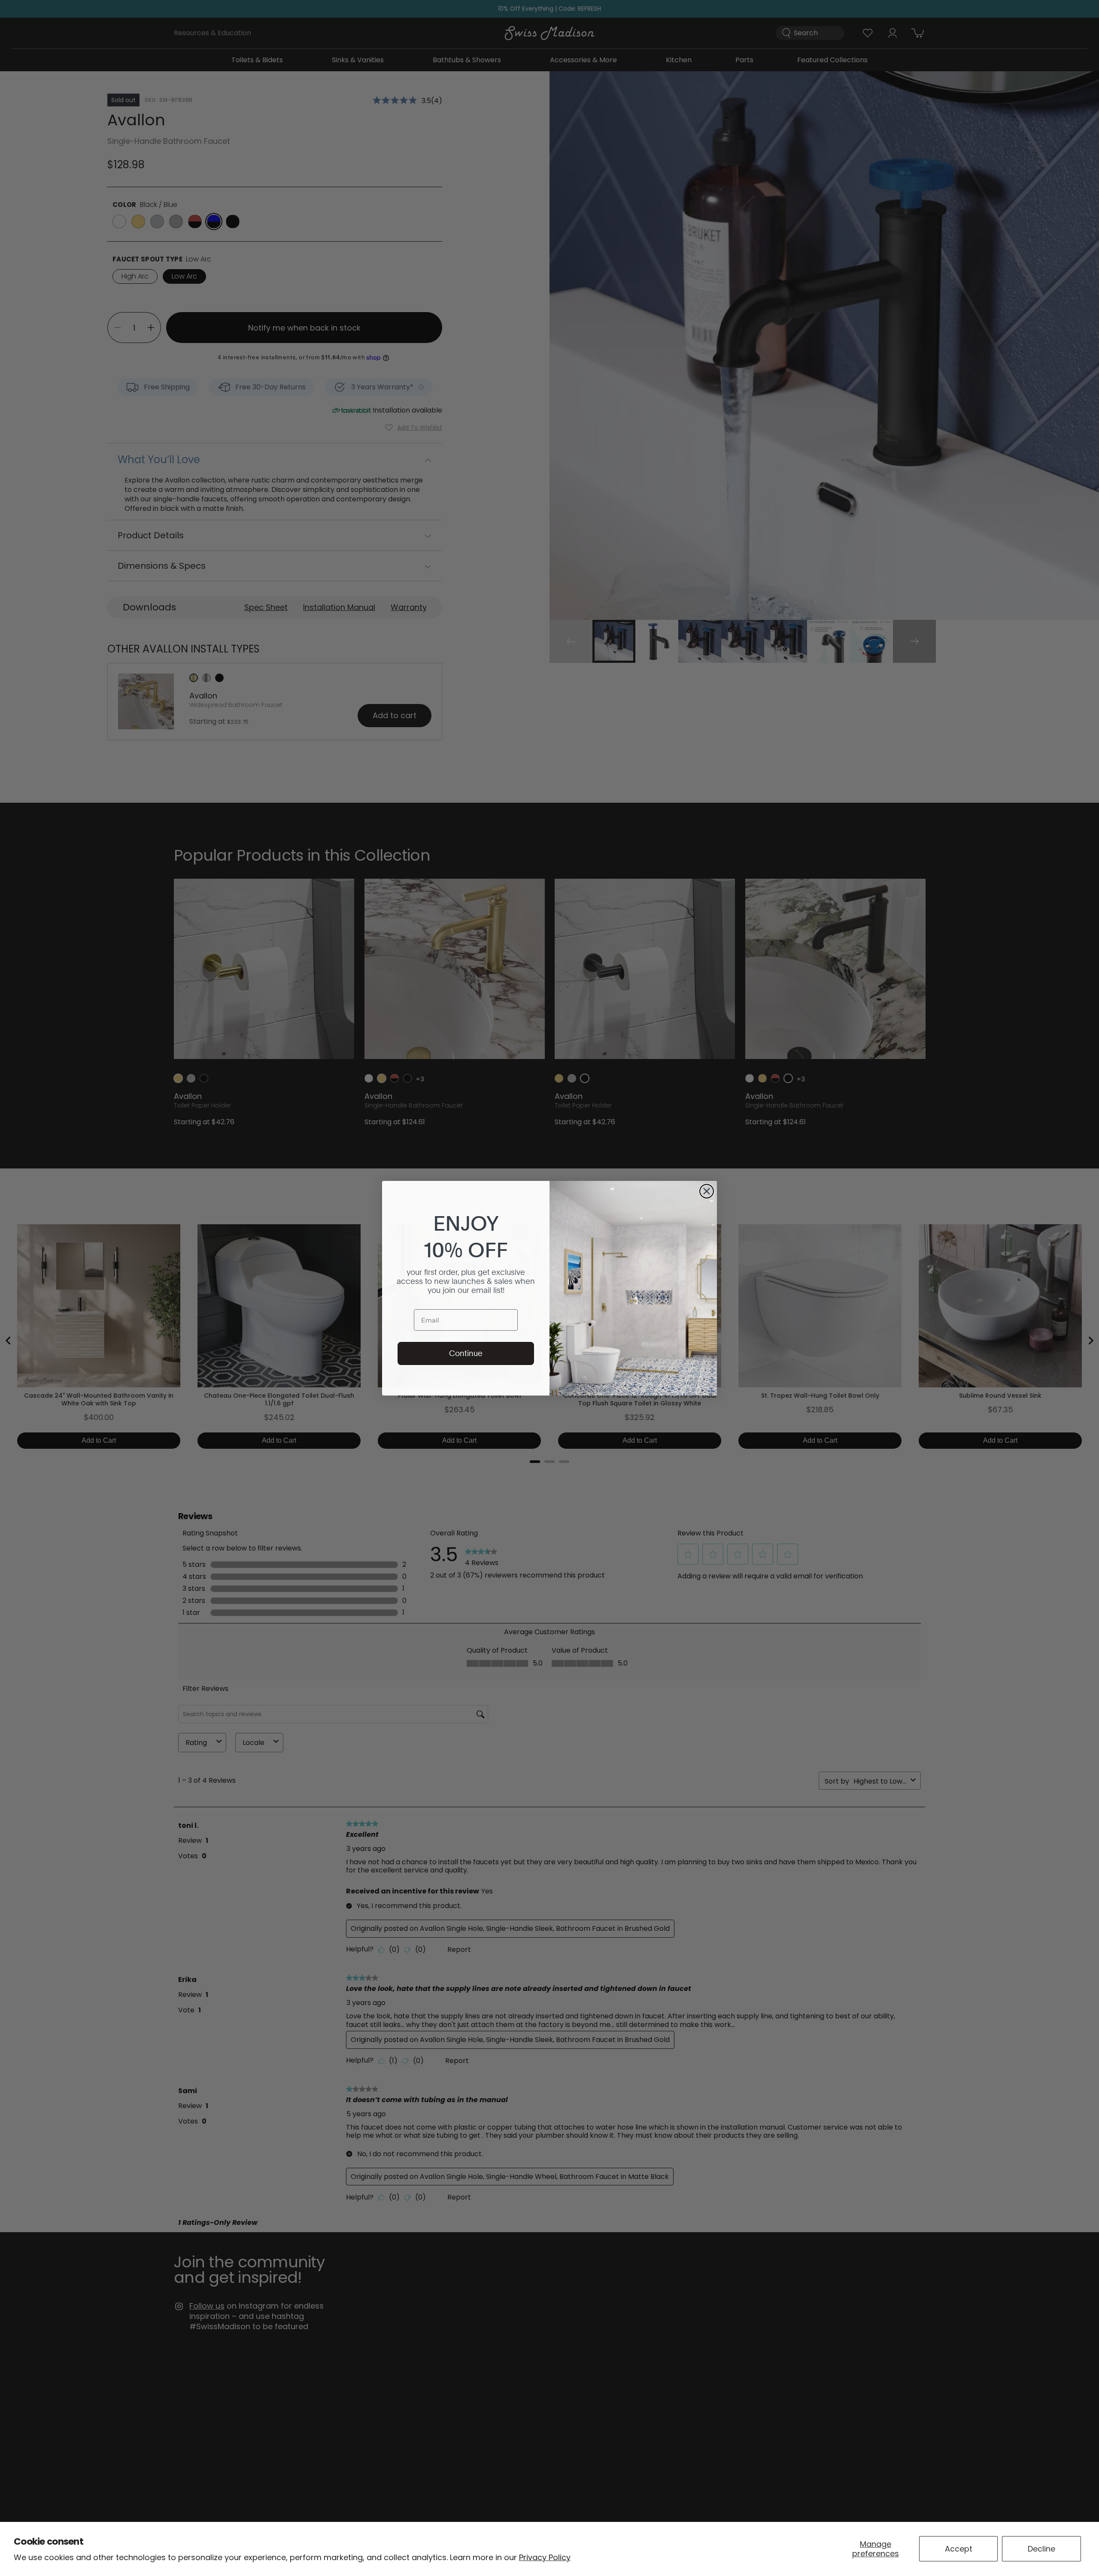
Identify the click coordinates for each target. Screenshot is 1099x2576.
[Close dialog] (707, 1191)
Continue (466, 1353)
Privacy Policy (545, 2557)
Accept (959, 2549)
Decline (1041, 2549)
